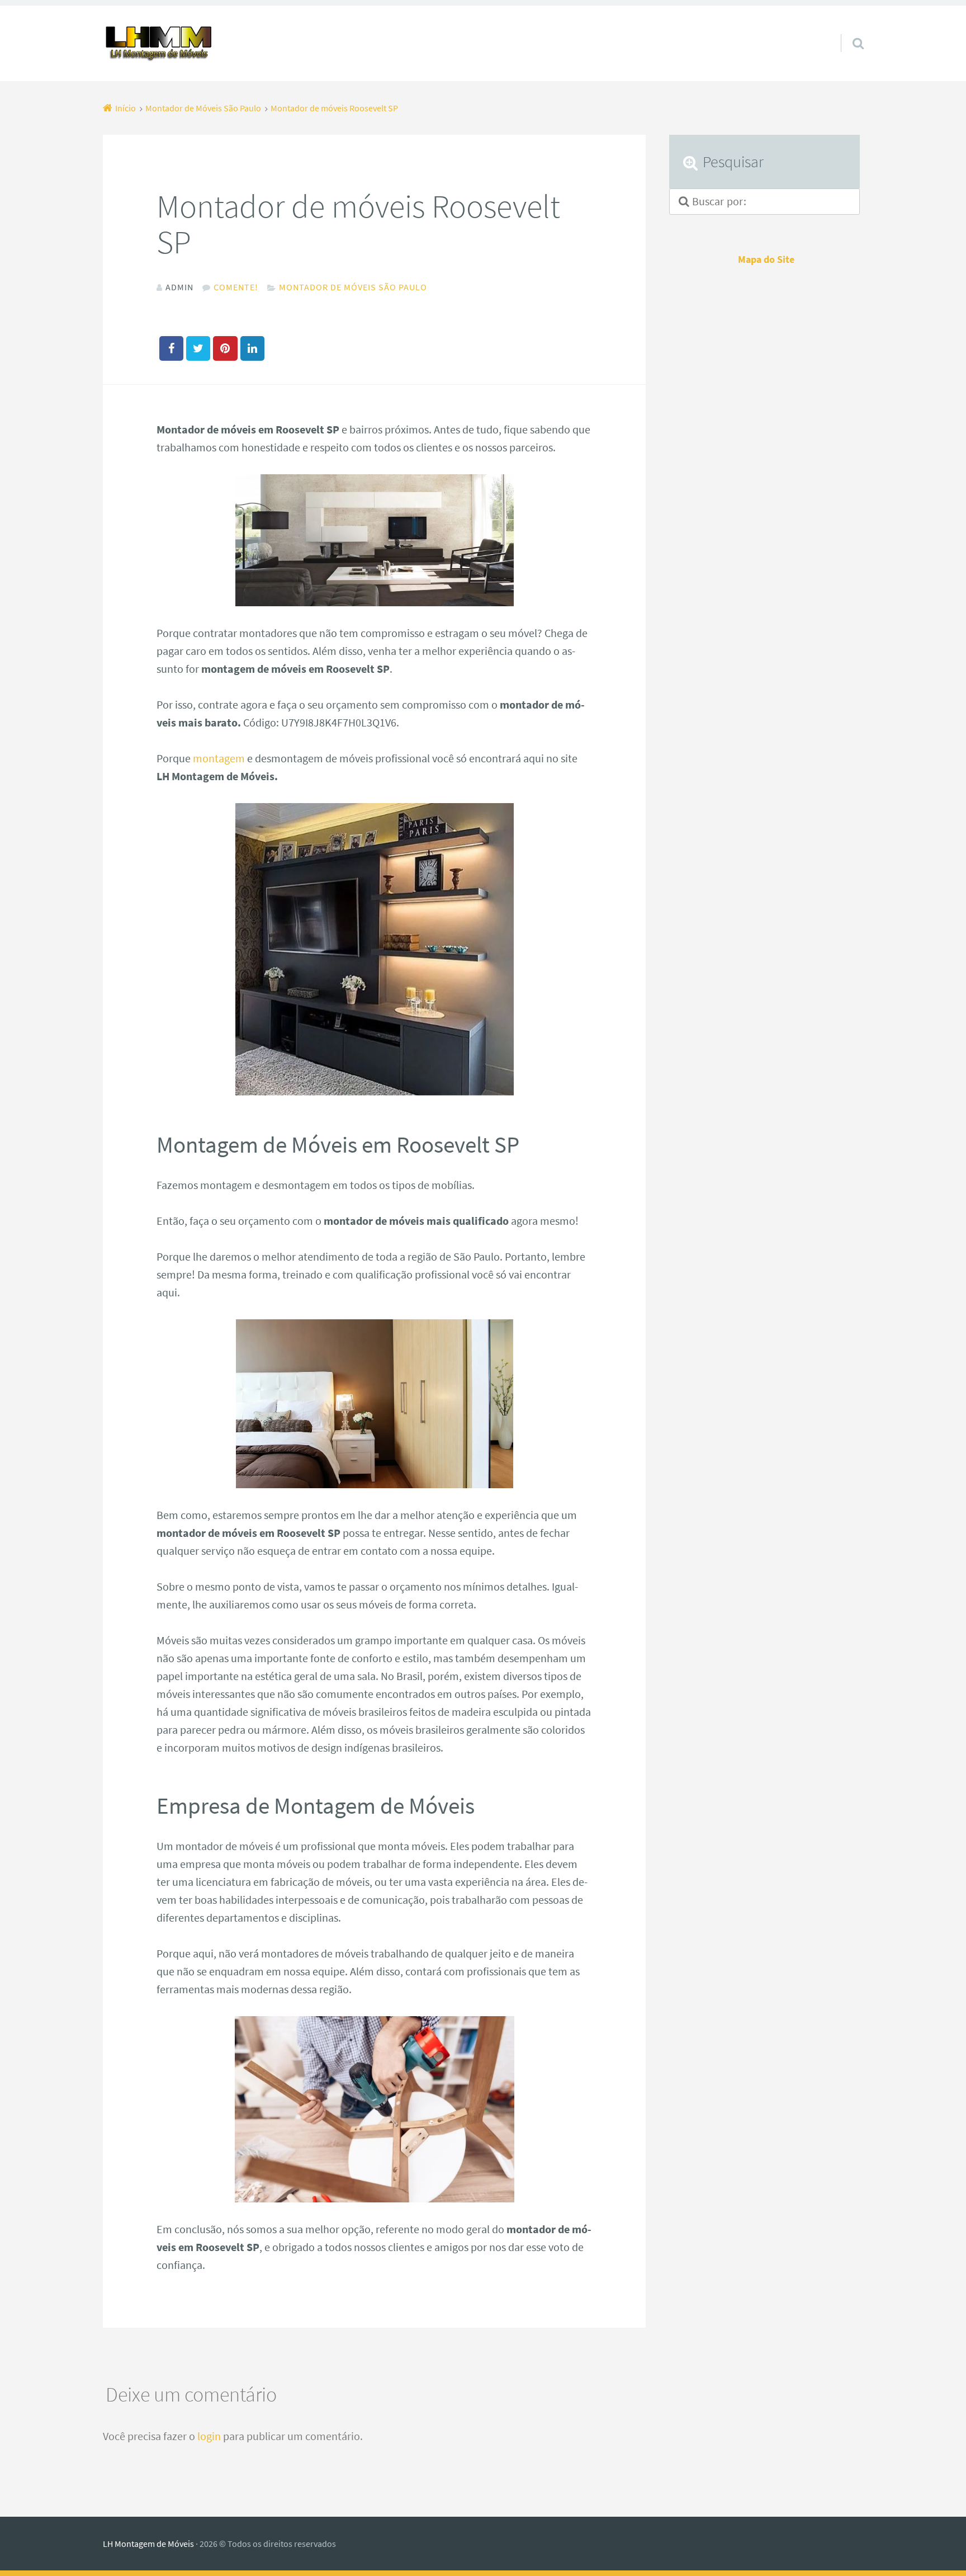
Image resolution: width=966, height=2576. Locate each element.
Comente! (236, 287)
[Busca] (848, 29)
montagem (219, 758)
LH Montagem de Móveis (148, 2544)
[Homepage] (159, 43)
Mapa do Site (766, 260)
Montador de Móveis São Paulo (353, 287)
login (209, 2436)
